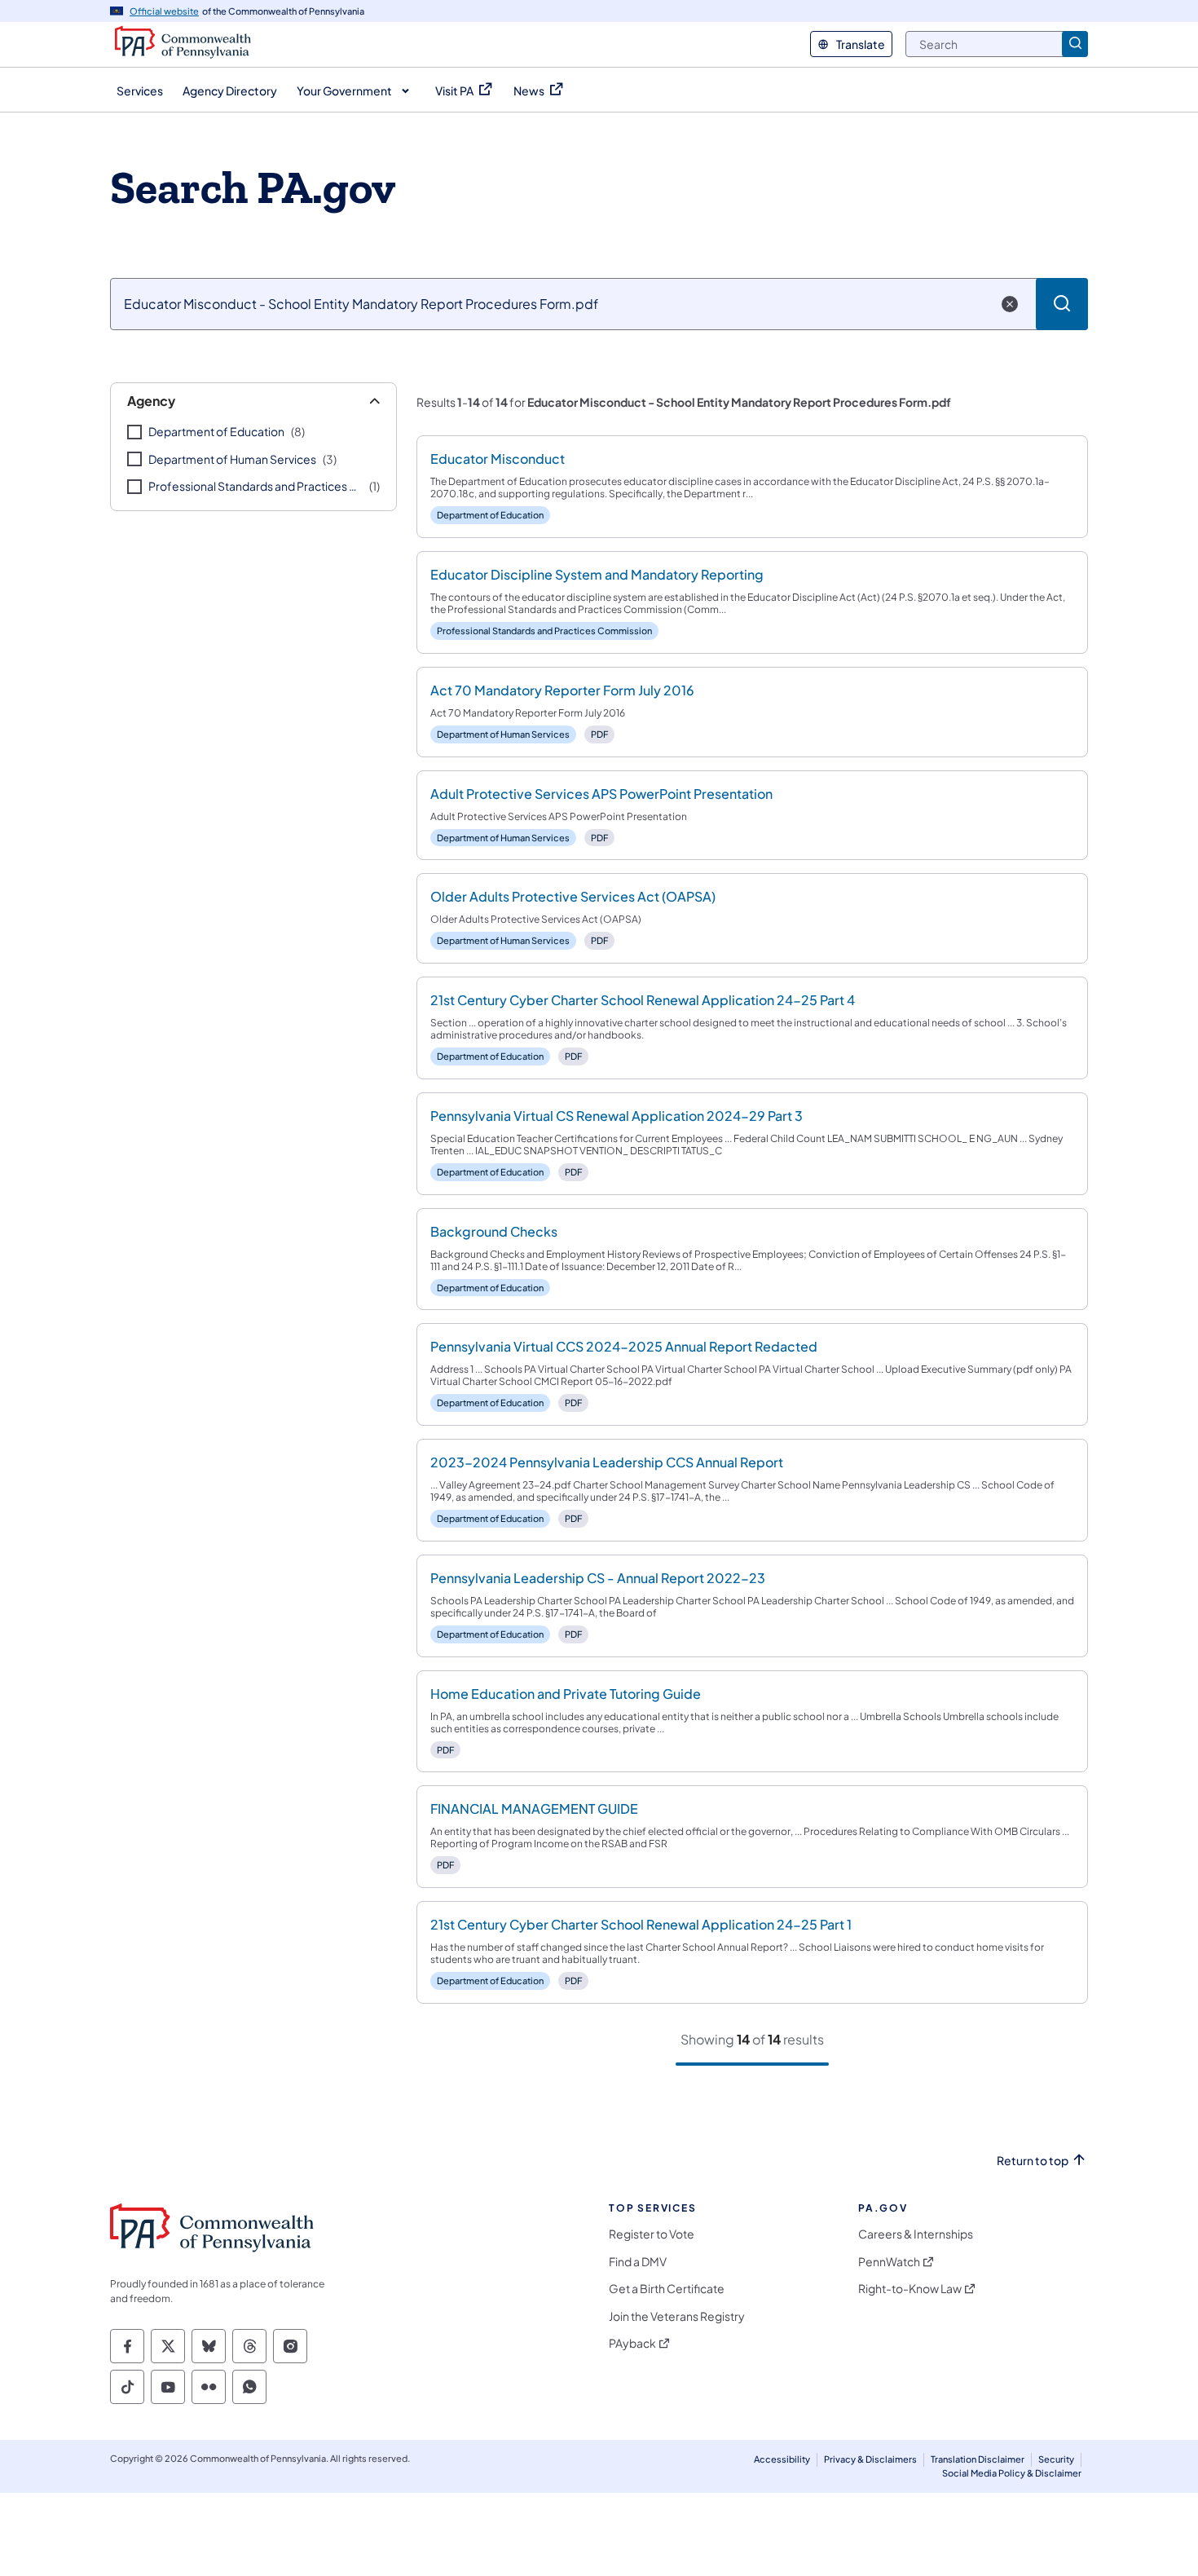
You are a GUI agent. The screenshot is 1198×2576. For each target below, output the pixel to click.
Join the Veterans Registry (677, 2316)
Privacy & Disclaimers (870, 2459)
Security (1056, 2459)
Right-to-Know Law (910, 2289)
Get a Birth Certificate (667, 2289)
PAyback (632, 2343)
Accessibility (782, 2459)
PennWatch (889, 2262)
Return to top (1033, 2161)
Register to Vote (652, 2234)
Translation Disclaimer (978, 2459)
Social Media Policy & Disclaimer (1012, 2473)
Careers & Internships (916, 2234)
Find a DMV (638, 2262)
